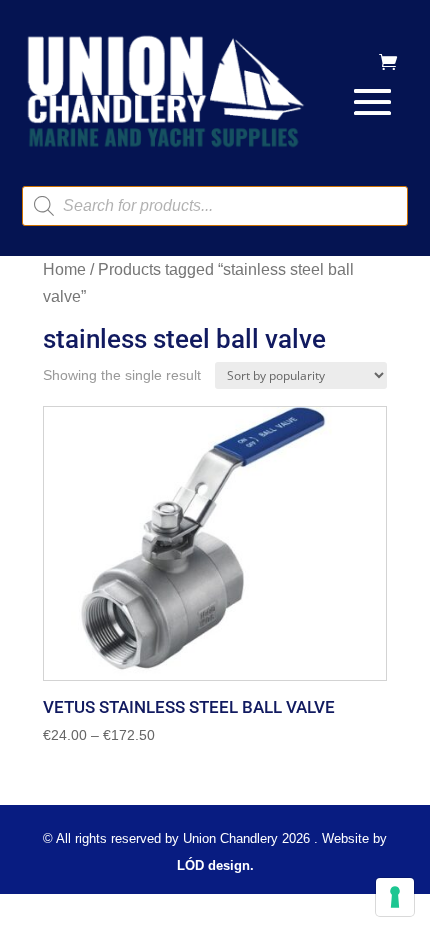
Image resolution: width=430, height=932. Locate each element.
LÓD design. (215, 865)
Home (64, 269)
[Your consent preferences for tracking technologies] (395, 897)
